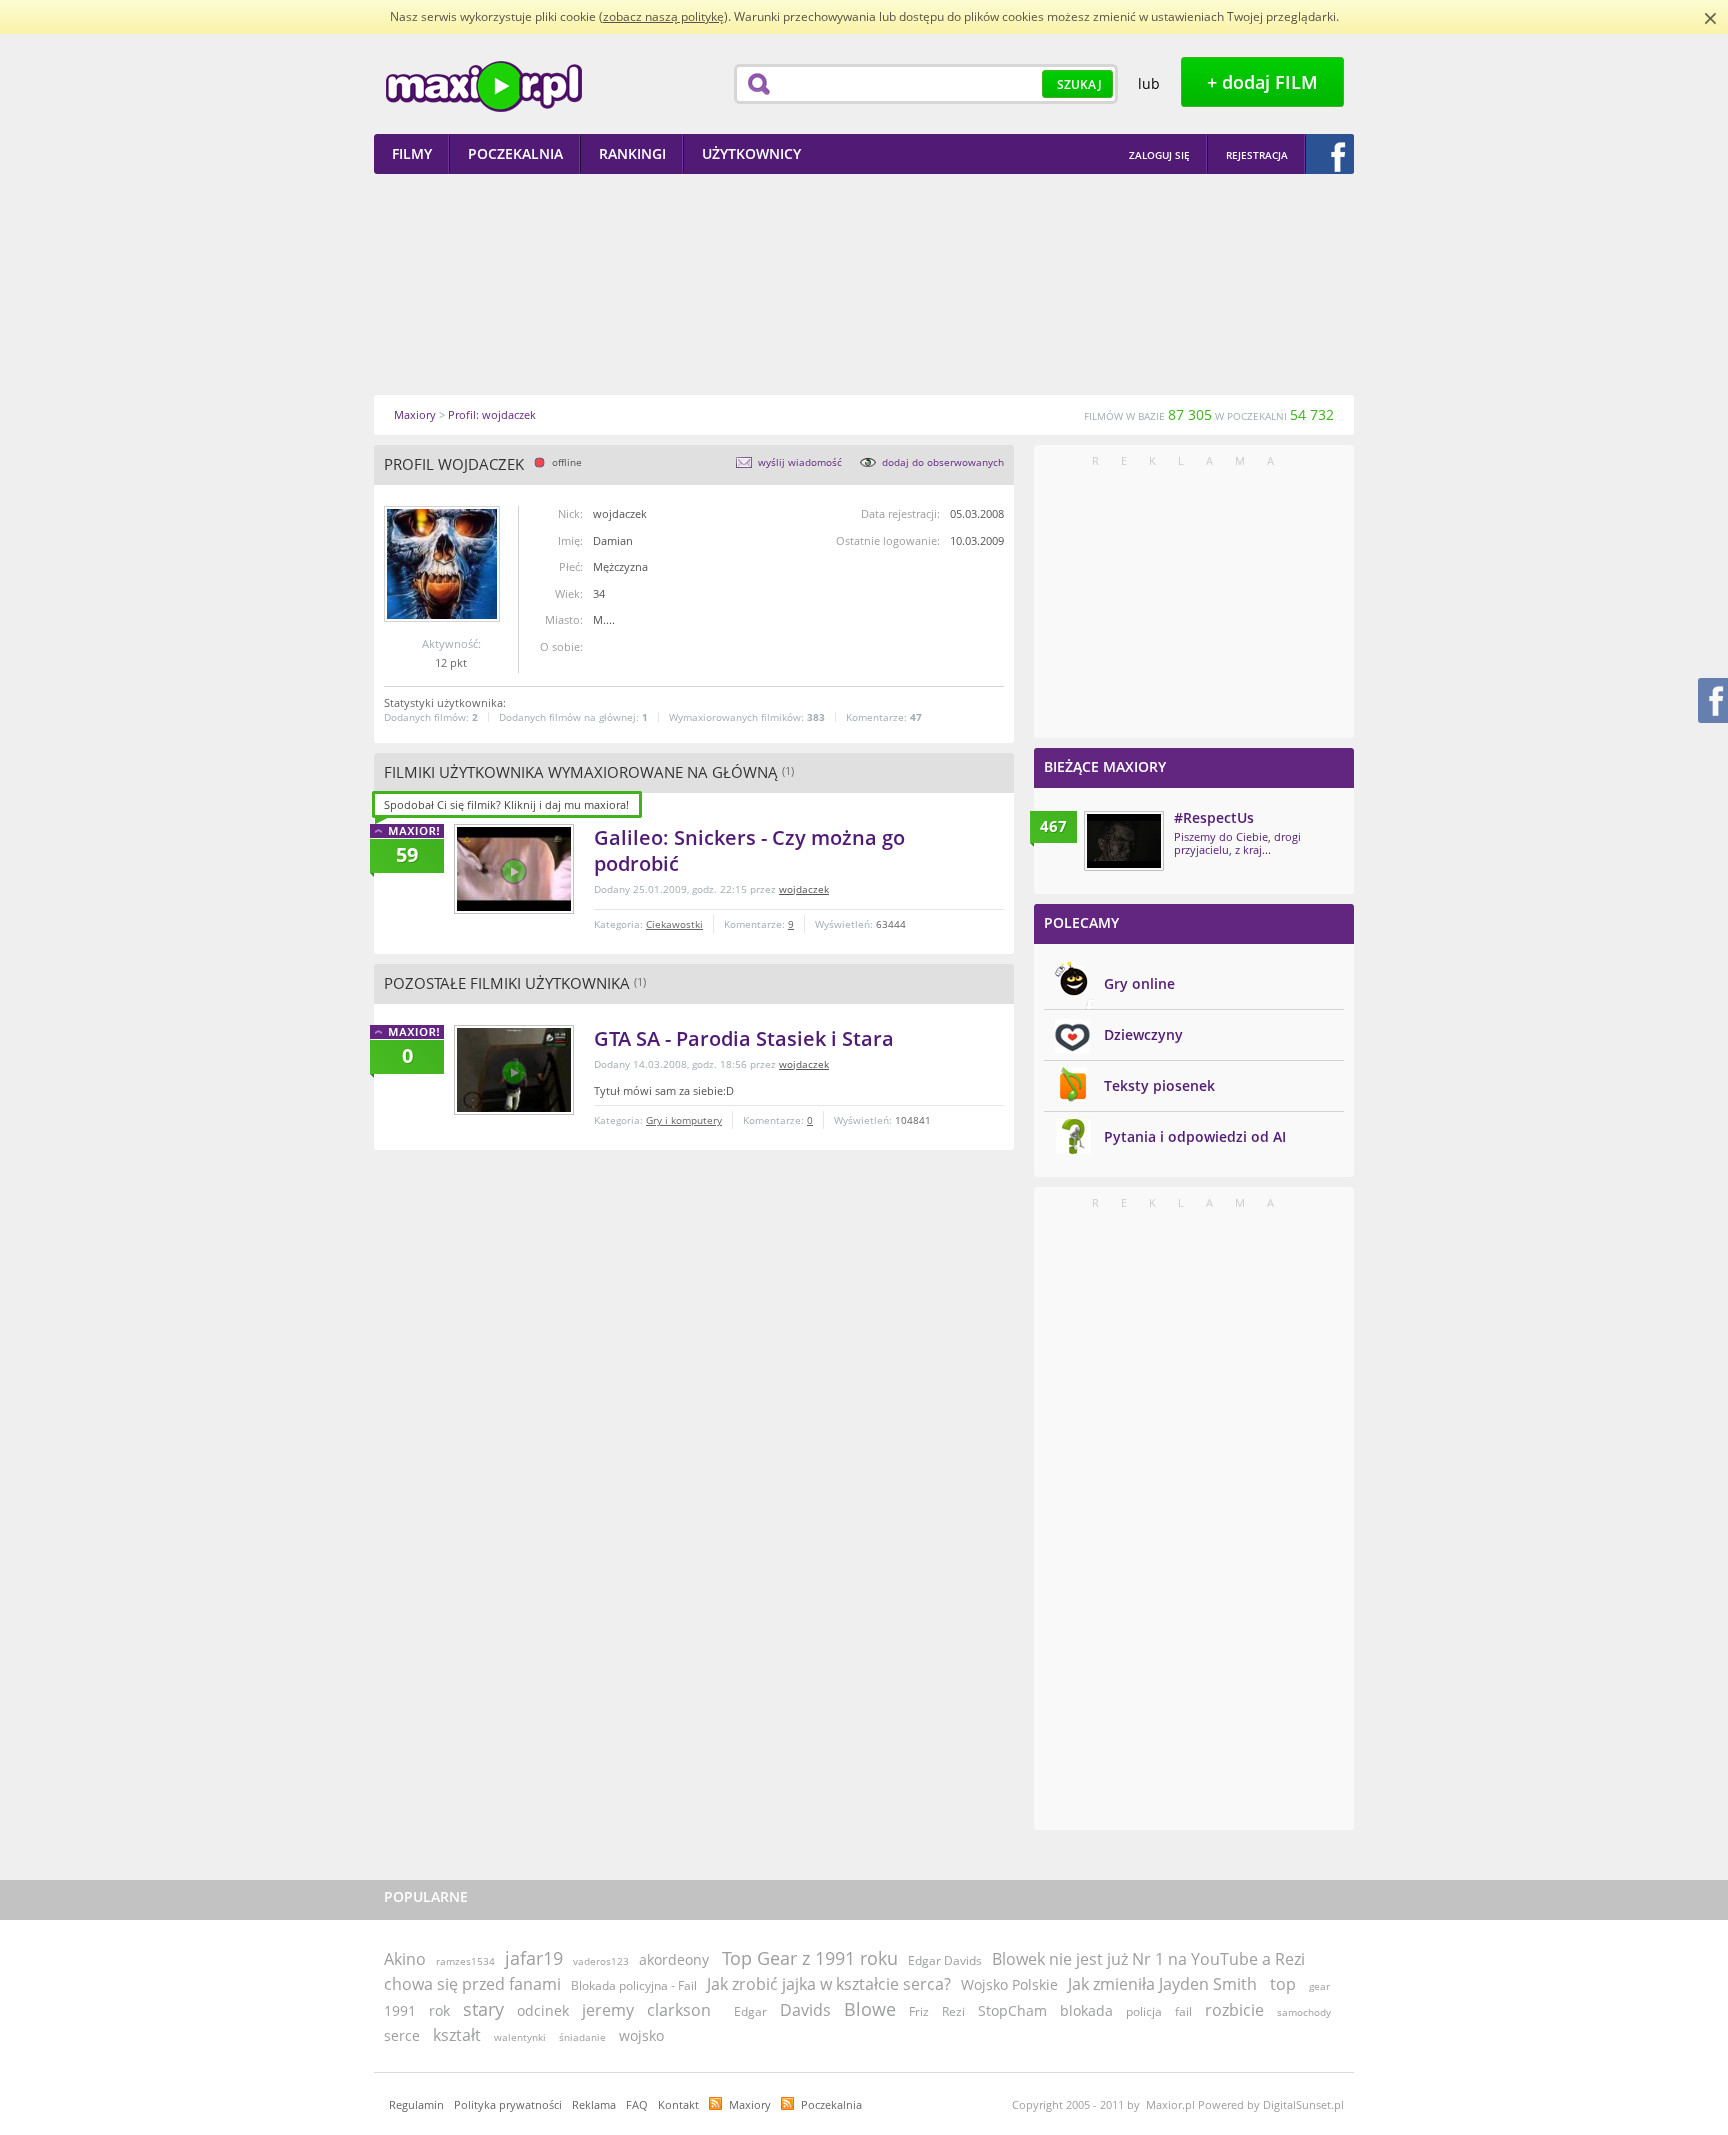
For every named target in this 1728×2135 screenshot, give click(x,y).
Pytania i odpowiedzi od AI (1195, 1136)
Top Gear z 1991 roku (810, 1958)
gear (1319, 1986)
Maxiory (750, 2104)
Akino (405, 1959)
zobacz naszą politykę (663, 16)
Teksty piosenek (1159, 1085)
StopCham (1012, 2010)
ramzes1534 (465, 1961)
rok (439, 2010)
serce (402, 2035)
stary (483, 2009)
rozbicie (1234, 2010)
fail (1183, 2011)
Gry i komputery (684, 1120)
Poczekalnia (831, 2104)
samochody (1304, 2012)
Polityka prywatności (508, 2104)
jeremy (608, 2010)
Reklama (594, 2104)
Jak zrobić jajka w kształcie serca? (829, 1984)
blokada (1086, 2010)
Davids (805, 2010)
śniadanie (582, 2037)
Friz (919, 2011)
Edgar (750, 2011)
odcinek (543, 2010)
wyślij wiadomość (800, 462)
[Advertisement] (864, 284)
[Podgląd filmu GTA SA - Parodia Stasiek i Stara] (514, 1070)
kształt (457, 2035)
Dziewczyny (1143, 1034)
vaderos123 (601, 1961)
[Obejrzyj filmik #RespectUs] (1124, 841)
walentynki (520, 2037)
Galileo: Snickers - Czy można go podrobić (749, 850)
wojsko (641, 2035)
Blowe (870, 2009)
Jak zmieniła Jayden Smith (1162, 1984)
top (1283, 1984)
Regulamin (416, 2104)
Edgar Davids (945, 1960)
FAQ (637, 2104)
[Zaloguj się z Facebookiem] (1330, 154)
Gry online (1139, 983)
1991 (400, 2010)
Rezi (953, 2011)
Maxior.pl (484, 86)
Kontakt (678, 2104)
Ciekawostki (674, 924)
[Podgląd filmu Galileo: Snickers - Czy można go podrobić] (514, 869)
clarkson (679, 2010)
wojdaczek (804, 889)
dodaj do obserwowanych (943, 462)
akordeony (674, 1959)
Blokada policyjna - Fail (634, 1985)
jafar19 (534, 1958)
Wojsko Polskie (1009, 1984)
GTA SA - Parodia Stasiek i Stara (744, 1038)
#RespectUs (1214, 817)
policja (1144, 2011)
